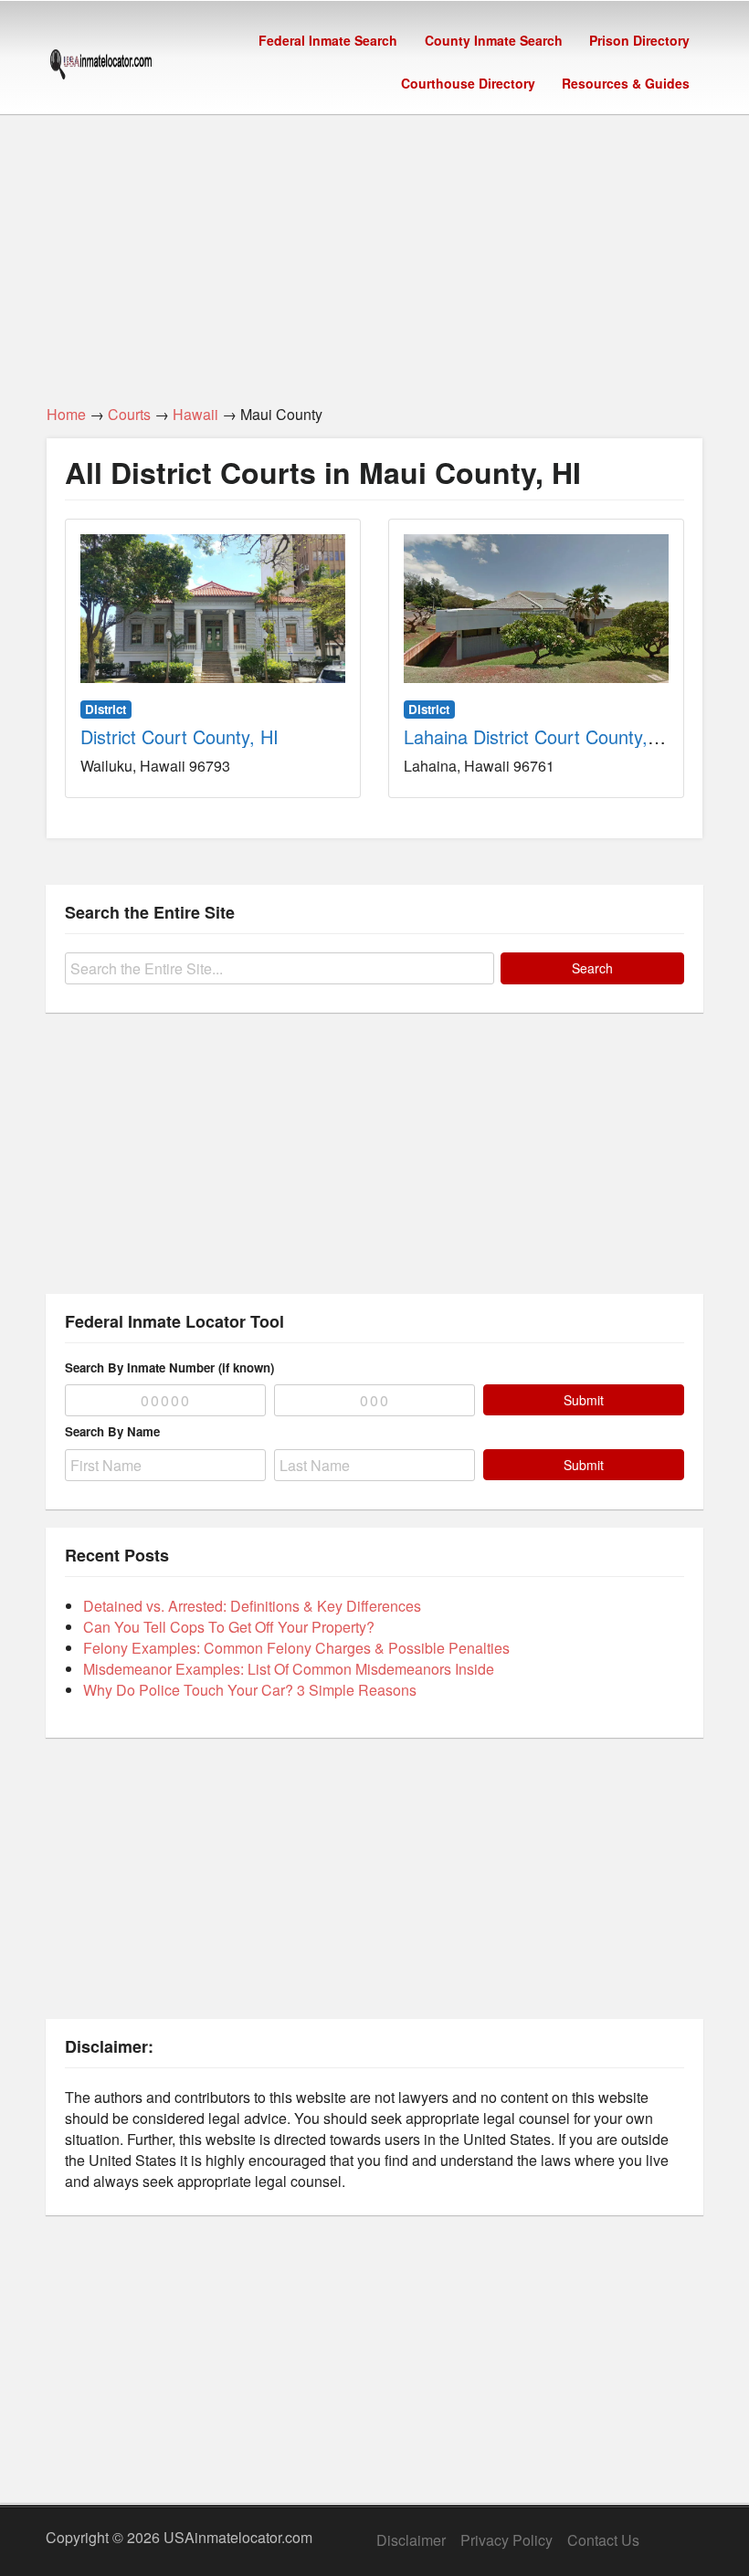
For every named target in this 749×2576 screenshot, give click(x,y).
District (105, 709)
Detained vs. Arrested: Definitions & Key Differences (252, 1606)
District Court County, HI (179, 736)
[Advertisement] (374, 249)
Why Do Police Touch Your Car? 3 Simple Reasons (250, 1690)
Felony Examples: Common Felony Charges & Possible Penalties (296, 1648)
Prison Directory (639, 40)
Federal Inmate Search (328, 40)
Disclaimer (411, 2540)
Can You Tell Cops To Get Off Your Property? (229, 1627)
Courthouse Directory (468, 83)
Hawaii (195, 414)
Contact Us (603, 2540)
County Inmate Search (494, 40)
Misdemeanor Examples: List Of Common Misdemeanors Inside (289, 1669)
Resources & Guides (626, 83)
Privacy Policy (506, 2540)
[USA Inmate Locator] (101, 67)
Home (66, 414)
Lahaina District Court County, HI (538, 736)
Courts (129, 414)
